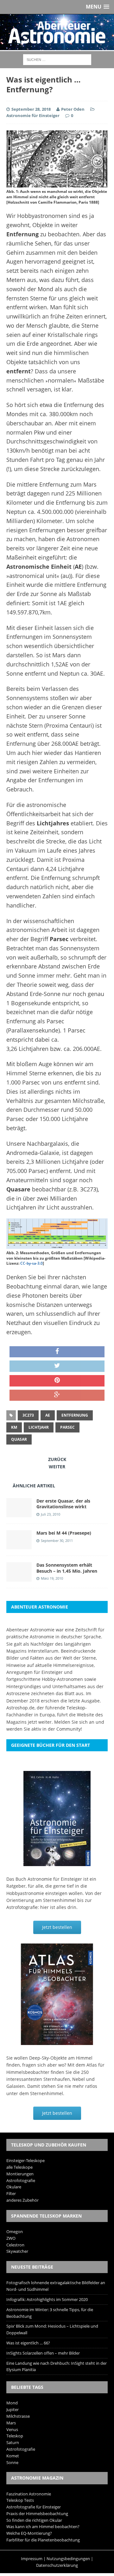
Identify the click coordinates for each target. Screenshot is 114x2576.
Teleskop (15, 2436)
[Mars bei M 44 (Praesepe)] (19, 1546)
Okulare (14, 2187)
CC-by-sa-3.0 (32, 1263)
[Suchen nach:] (57, 59)
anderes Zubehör (22, 2200)
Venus (12, 2429)
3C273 (28, 1415)
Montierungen (20, 2174)
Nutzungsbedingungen (68, 2559)
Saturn (13, 2442)
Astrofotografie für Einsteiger (34, 2507)
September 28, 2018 (31, 109)
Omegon (15, 2232)
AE (48, 1415)
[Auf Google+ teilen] (57, 1395)
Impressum (32, 2559)
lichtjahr (39, 1427)
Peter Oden (73, 109)
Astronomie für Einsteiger (33, 115)
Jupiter (13, 2409)
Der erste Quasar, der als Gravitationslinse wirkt (63, 1504)
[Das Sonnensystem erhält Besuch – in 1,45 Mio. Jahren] (19, 1578)
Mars (11, 2423)
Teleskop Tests (20, 2500)
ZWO (11, 2238)
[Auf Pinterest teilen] (57, 1381)
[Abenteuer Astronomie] (57, 32)
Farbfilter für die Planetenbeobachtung (43, 2540)
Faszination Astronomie (29, 2494)
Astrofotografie (21, 2180)
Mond (12, 2403)
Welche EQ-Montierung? (29, 2533)
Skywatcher (17, 2251)
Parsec (67, 1427)
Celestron (15, 2245)
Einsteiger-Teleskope (25, 2160)
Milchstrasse (18, 2416)
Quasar (19, 1439)
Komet (13, 2456)
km (14, 1427)
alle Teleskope (19, 2167)
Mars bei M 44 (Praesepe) (64, 1533)
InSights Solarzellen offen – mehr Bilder (43, 2353)
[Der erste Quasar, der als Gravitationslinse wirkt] (19, 1514)
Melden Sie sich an (74, 1722)
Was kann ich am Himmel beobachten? (43, 2527)
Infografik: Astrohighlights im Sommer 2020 (47, 2299)
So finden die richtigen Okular (34, 2520)
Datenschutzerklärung (57, 2565)
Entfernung (75, 1415)
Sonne (12, 2462)
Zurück (57, 1459)
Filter (11, 2193)
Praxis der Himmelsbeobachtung (37, 2514)
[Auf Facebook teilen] (57, 1352)
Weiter (57, 1467)
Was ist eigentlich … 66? (28, 2343)
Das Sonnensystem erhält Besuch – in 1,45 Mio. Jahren (67, 1568)
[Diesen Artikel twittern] (57, 1366)
